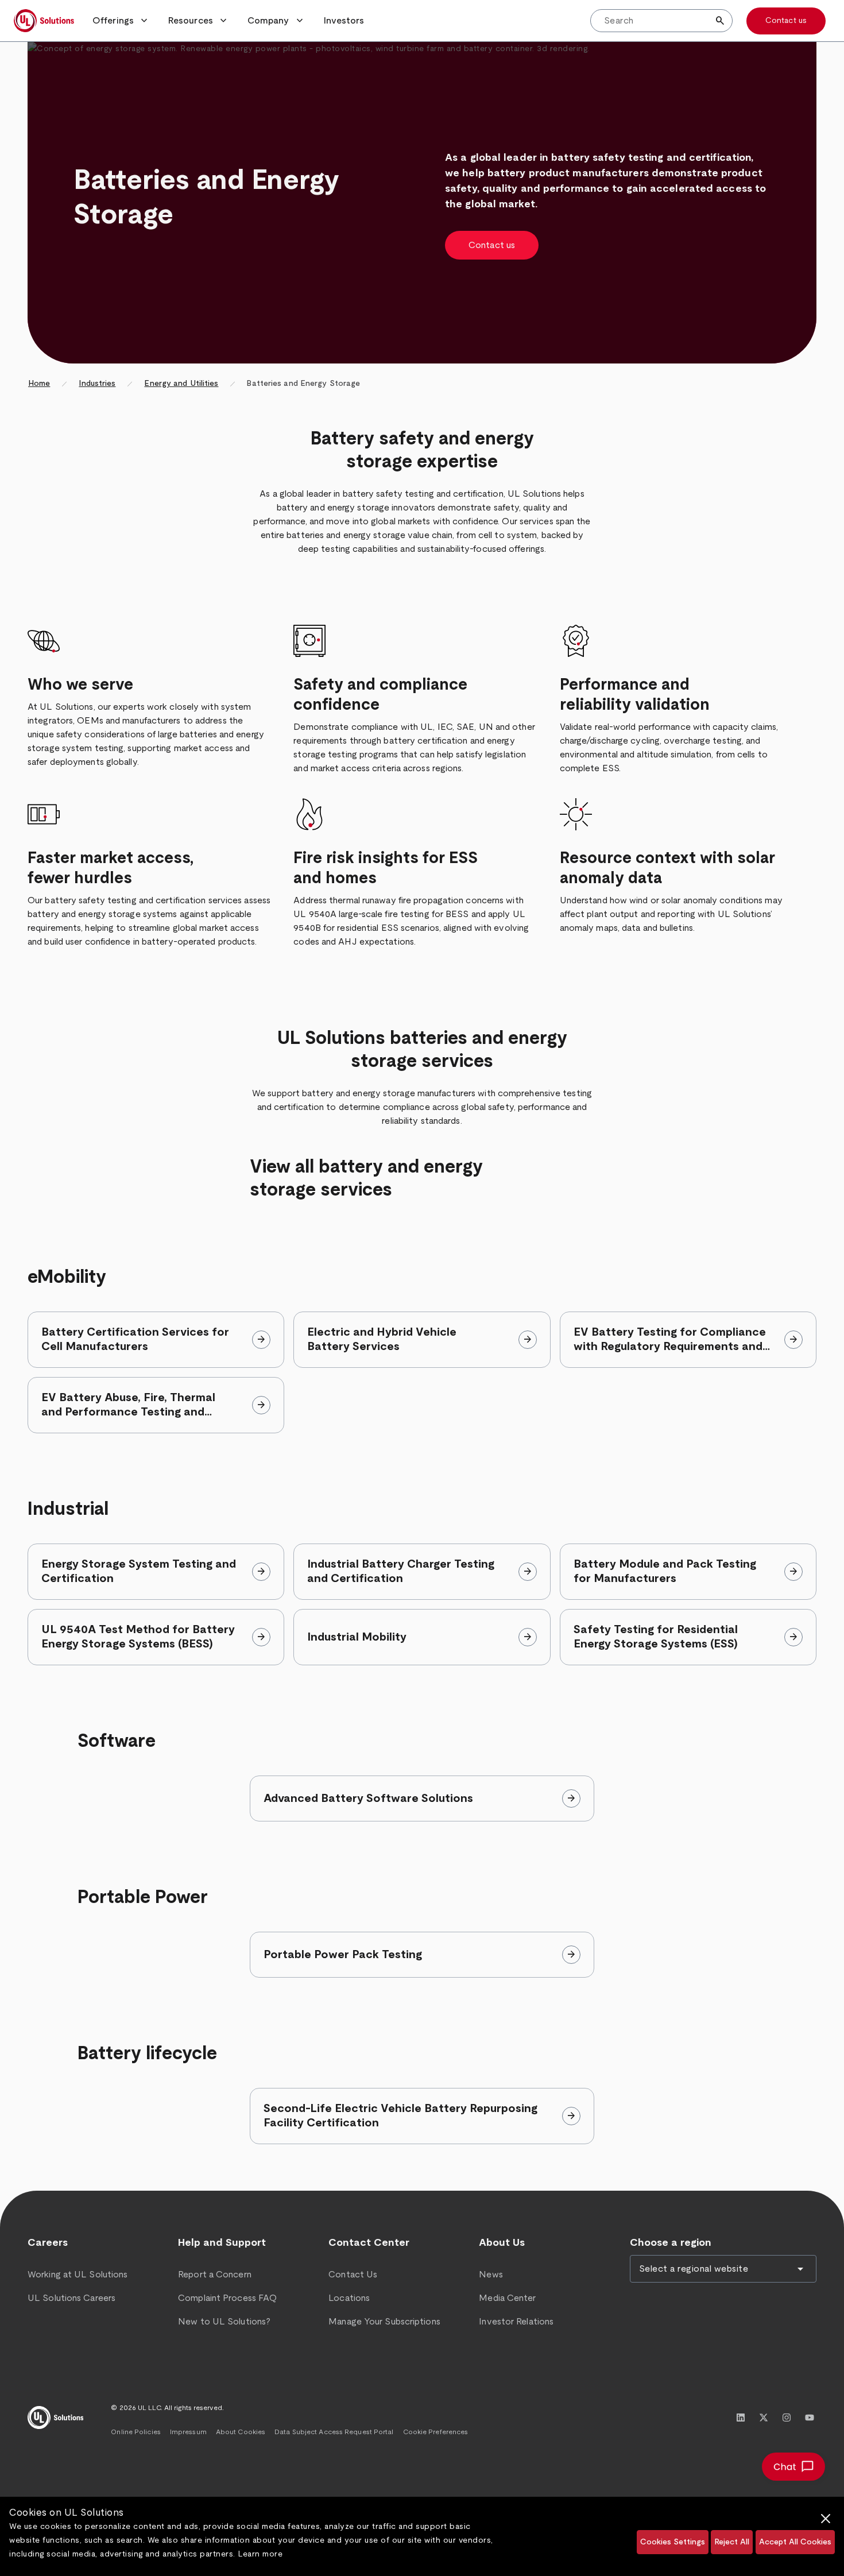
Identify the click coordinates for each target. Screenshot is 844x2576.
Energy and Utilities (181, 384)
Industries (97, 384)
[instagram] (787, 2418)
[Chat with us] (793, 2467)
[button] (121, 21)
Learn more (260, 2554)
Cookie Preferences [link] (436, 2432)
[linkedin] (741, 2418)
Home (39, 384)
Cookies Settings (673, 2542)
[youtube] (810, 2418)
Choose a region (671, 2243)
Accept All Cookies (795, 2542)
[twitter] (764, 2418)
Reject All (732, 2542)
